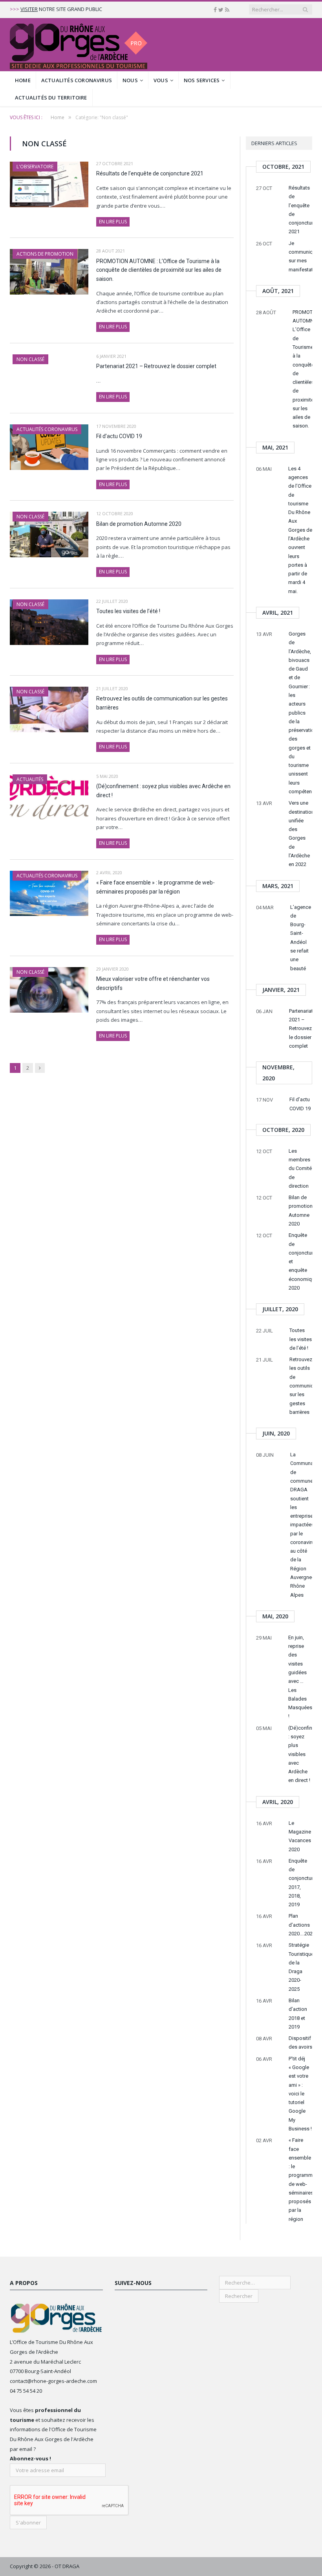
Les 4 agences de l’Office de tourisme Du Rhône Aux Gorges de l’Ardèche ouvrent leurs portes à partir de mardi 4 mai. (300, 530)
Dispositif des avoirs (300, 2043)
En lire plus (113, 222)
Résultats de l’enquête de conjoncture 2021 (150, 173)
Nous (130, 80)
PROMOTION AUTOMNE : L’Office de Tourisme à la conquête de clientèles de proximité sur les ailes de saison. (159, 270)
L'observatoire (35, 167)
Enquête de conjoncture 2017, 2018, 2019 (300, 1883)
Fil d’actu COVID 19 (119, 436)
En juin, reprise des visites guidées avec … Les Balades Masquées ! (300, 1677)
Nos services (202, 80)
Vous (161, 80)
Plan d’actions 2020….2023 (300, 1925)
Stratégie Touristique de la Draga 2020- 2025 (300, 1967)
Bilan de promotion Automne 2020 (139, 524)
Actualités (30, 779)
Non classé (30, 359)
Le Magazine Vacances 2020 (300, 1836)
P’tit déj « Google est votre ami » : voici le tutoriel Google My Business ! (300, 2094)
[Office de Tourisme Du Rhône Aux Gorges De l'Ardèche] (79, 45)
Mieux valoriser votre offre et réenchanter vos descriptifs (153, 983)
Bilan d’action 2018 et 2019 (298, 2014)
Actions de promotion (45, 254)
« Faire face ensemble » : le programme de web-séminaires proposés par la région (156, 887)
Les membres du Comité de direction (300, 1168)
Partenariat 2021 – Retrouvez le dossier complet (156, 366)
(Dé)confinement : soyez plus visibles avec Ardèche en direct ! (163, 791)
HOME (23, 80)
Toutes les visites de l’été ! (128, 611)
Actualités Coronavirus (77, 80)
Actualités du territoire (51, 98)
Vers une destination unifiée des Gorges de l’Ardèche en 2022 (300, 834)
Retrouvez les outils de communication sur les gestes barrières (162, 703)
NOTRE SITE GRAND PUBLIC (61, 9)
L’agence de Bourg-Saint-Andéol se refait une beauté (301, 938)
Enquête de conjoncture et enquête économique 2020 (300, 1261)
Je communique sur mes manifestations (300, 256)
